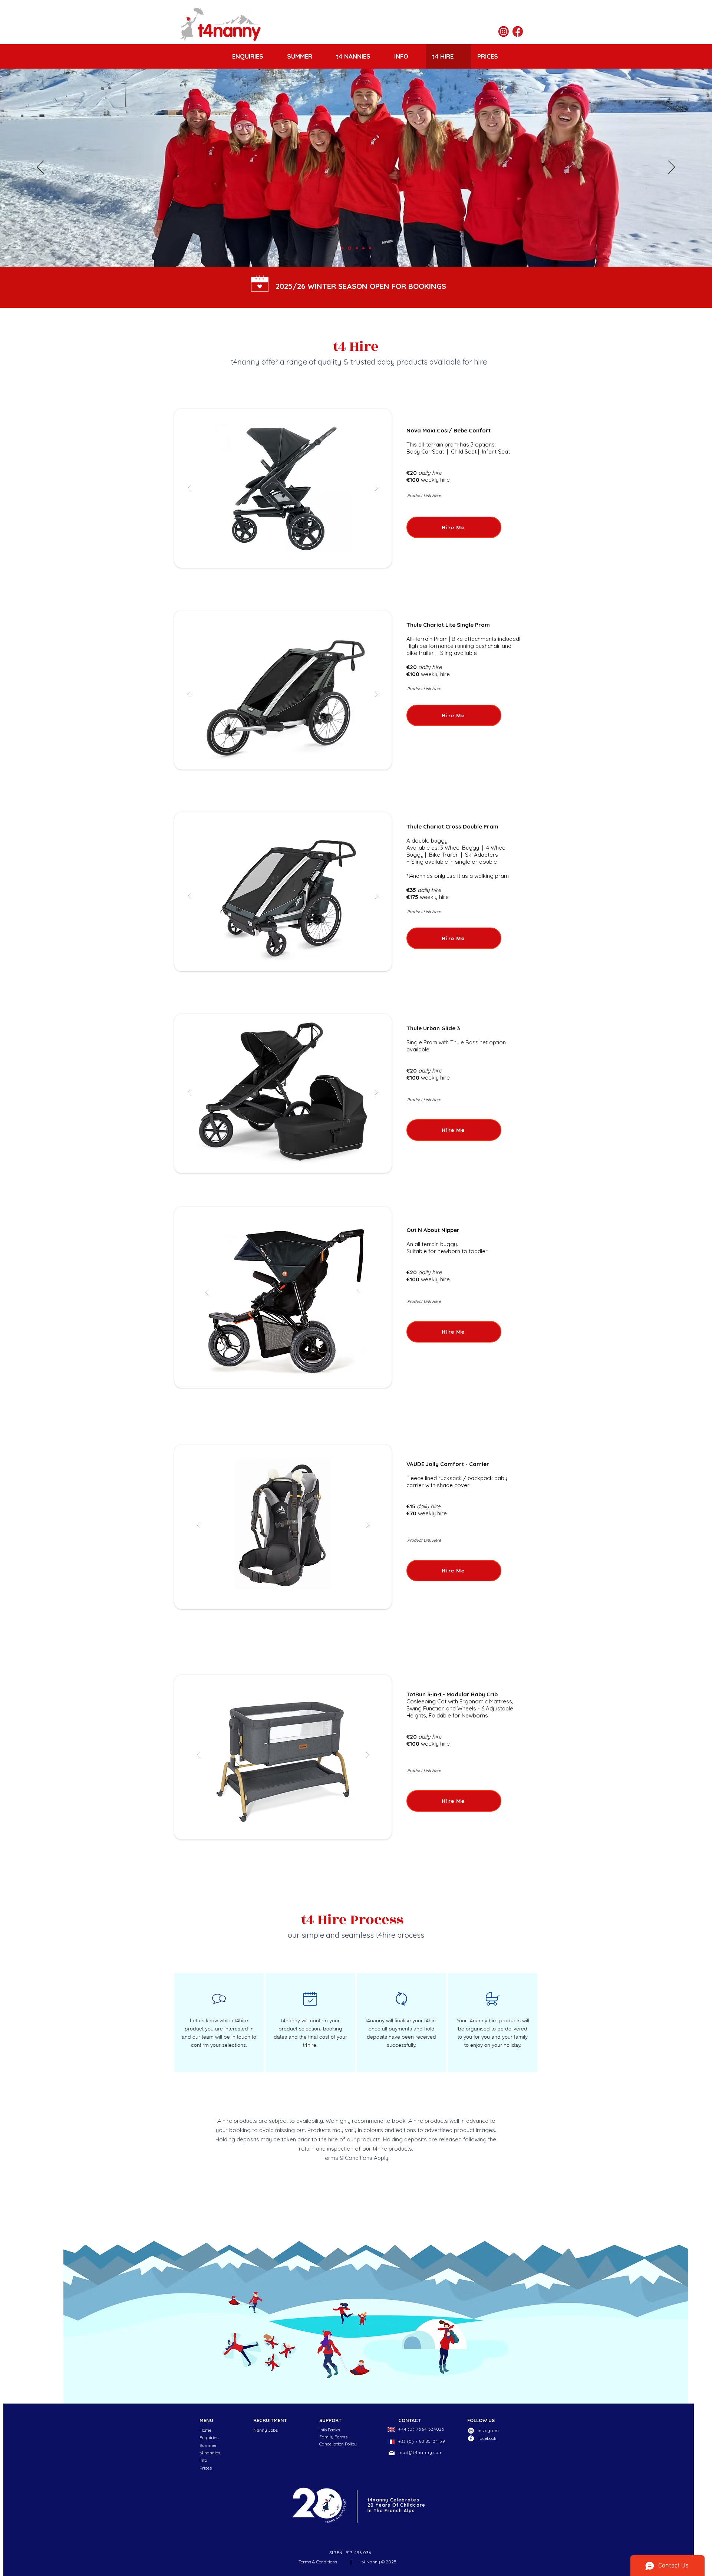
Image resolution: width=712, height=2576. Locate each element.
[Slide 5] (370, 248)
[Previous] (40, 168)
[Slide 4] (363, 248)
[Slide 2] (349, 248)
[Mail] (392, 2453)
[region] (219, 2022)
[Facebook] (471, 2438)
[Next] (672, 168)
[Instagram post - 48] (518, 32)
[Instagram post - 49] (504, 32)
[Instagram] (471, 2431)
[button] (283, 488)
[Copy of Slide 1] (342, 248)
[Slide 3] (356, 248)
